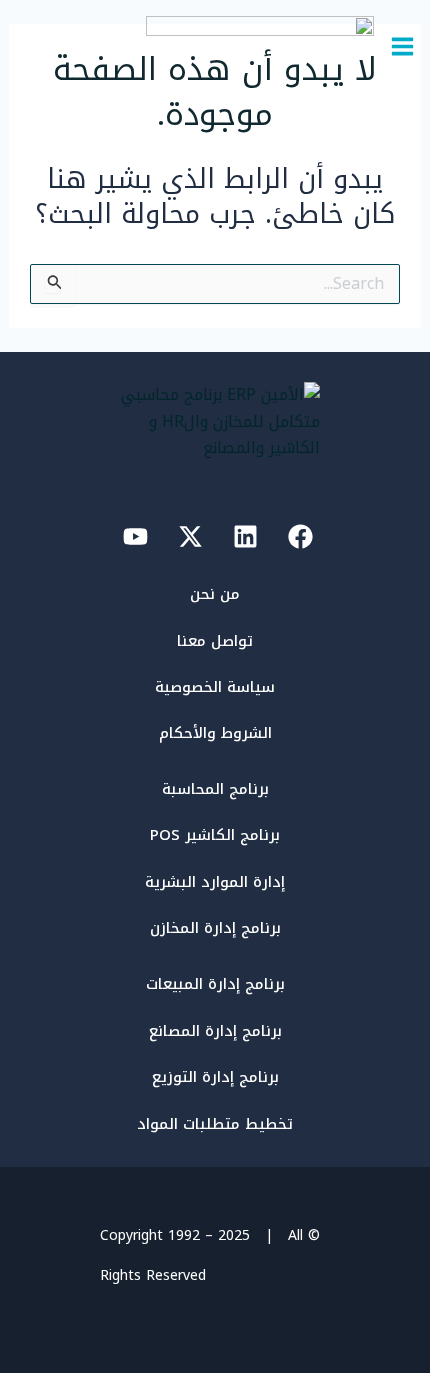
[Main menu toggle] (402, 46)
